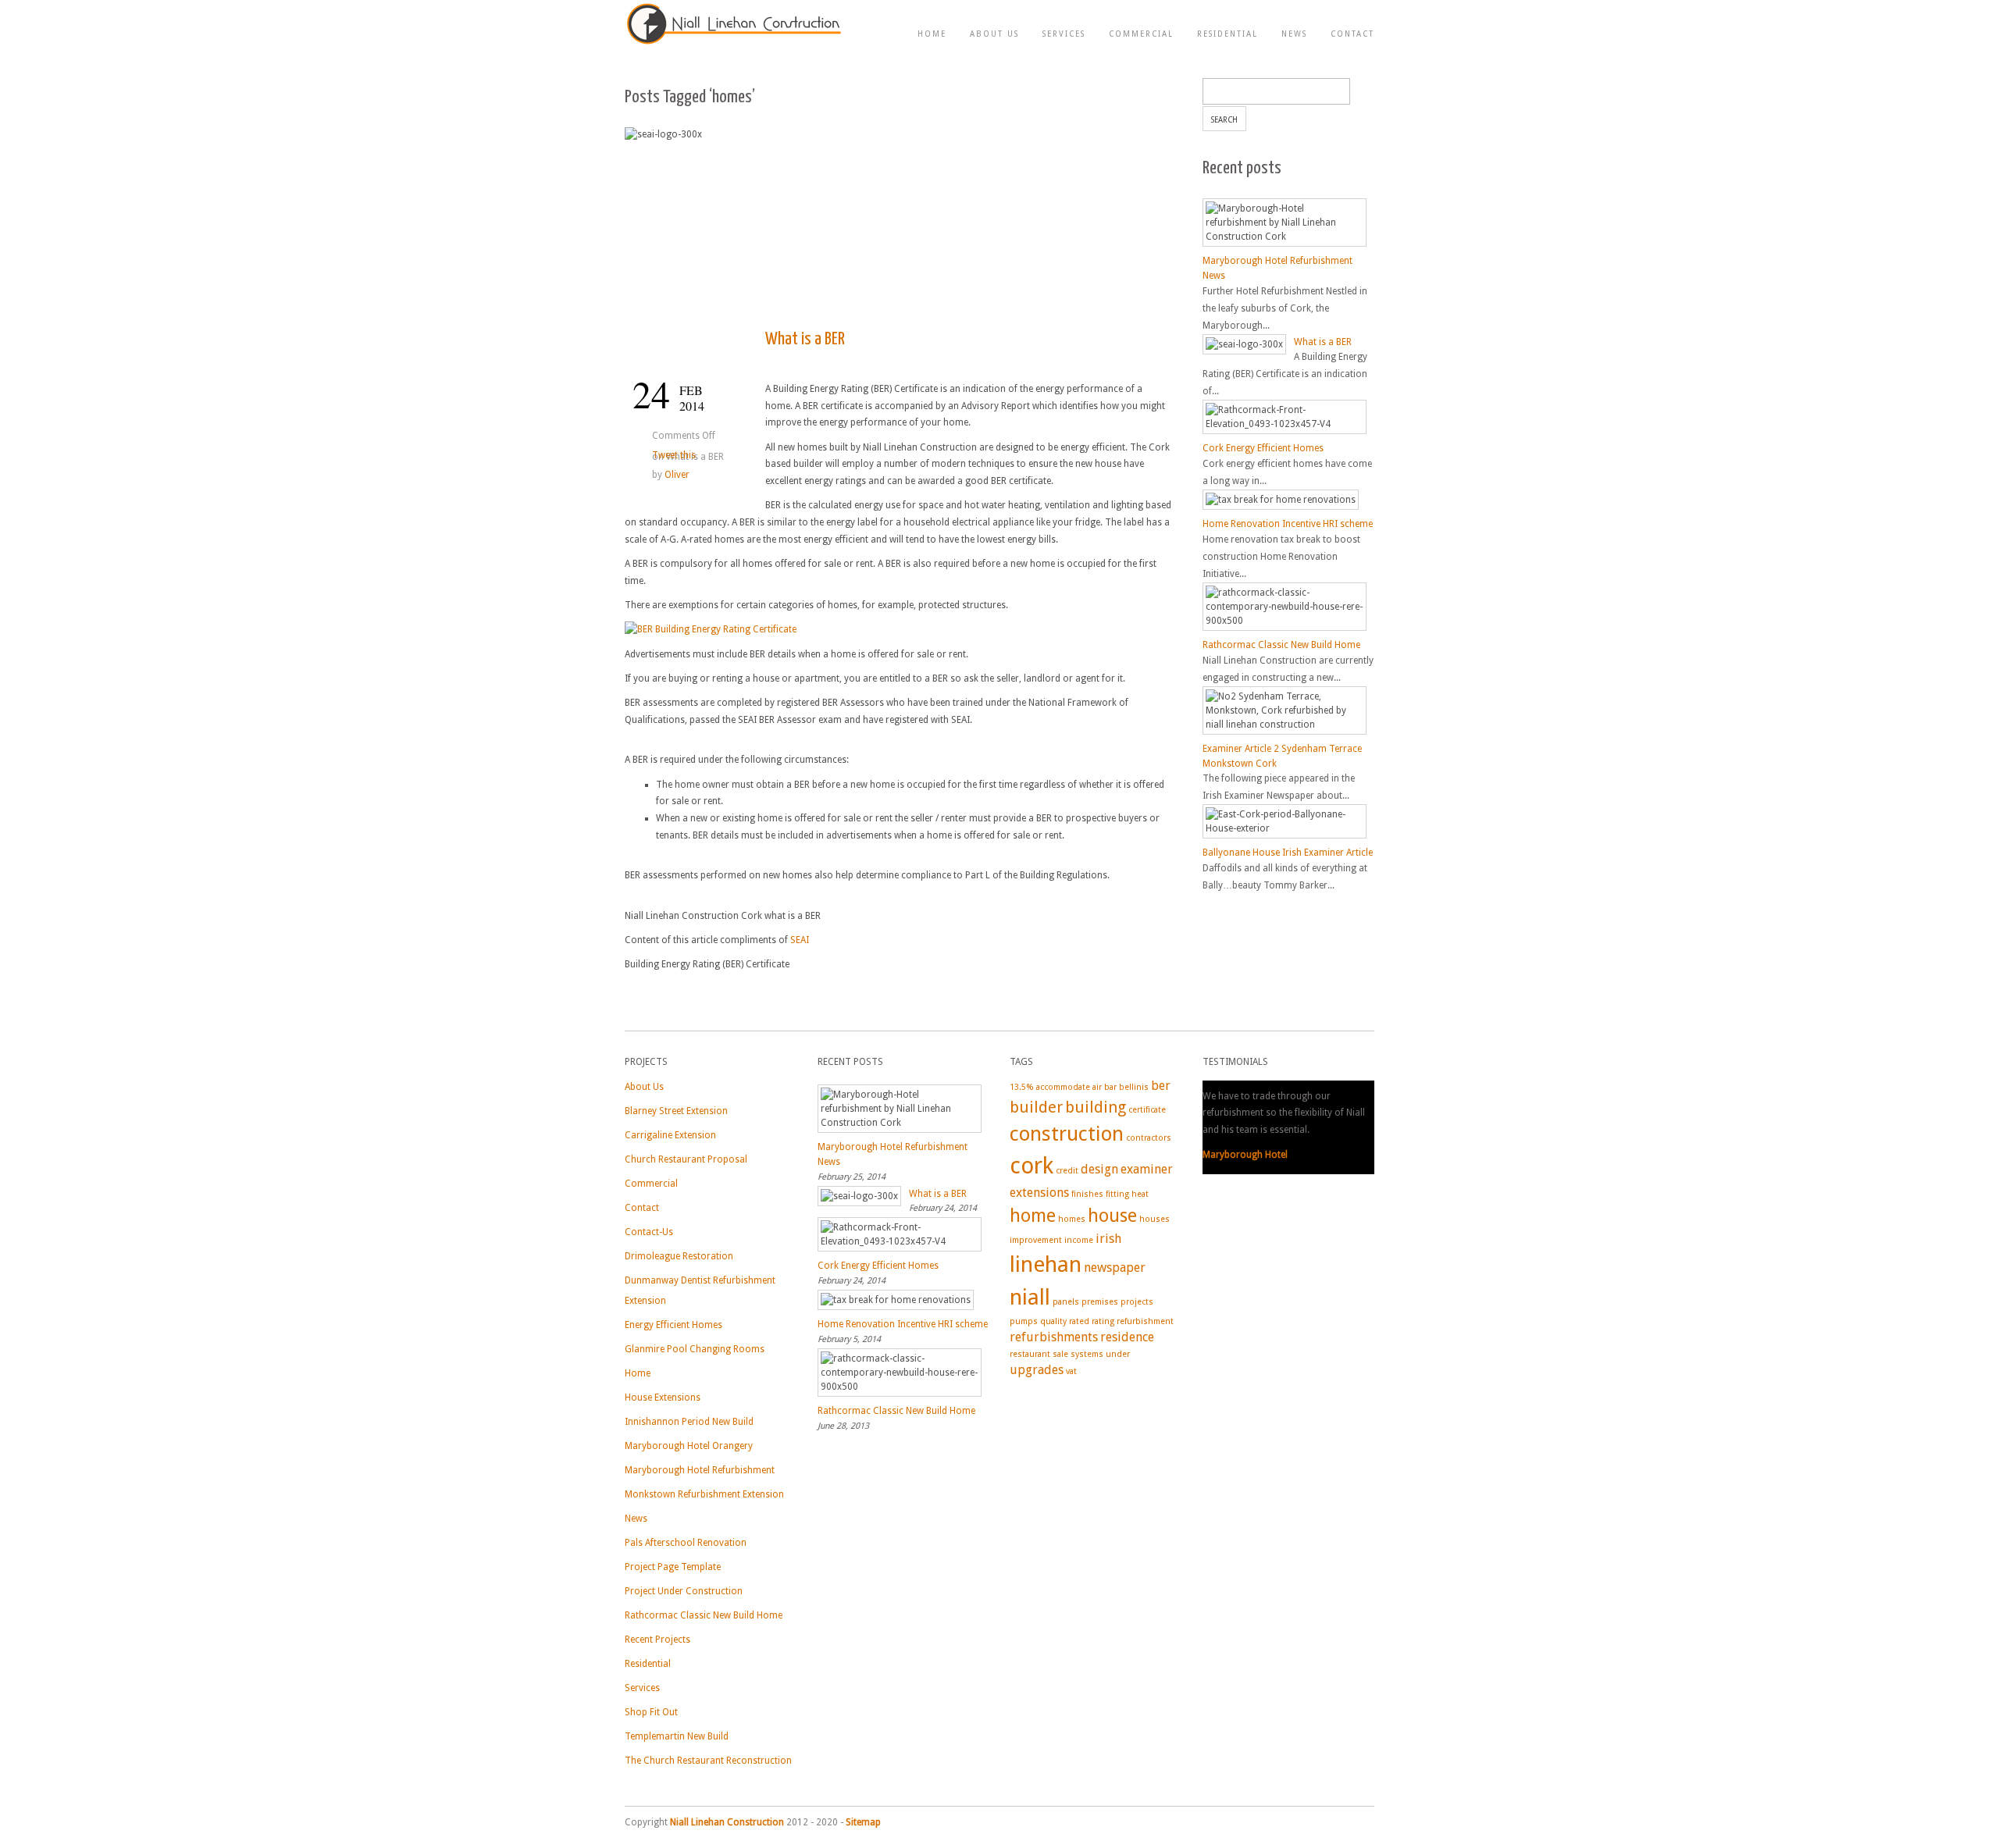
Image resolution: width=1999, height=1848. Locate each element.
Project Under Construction (684, 1591)
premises (1100, 1302)
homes (1072, 1219)
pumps (1024, 1321)
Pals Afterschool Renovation (686, 1543)
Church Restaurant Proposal (686, 1159)
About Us (994, 34)
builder (1036, 1107)
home (1033, 1216)
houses (1155, 1219)
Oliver (677, 475)
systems (1087, 1354)
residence (1127, 1337)
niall (1030, 1297)
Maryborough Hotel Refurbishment (700, 1470)
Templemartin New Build (677, 1736)
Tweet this (674, 455)
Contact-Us (649, 1232)
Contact (1352, 34)
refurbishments (1054, 1337)
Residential (1228, 34)
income (1079, 1240)
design (1099, 1169)
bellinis (1134, 1087)
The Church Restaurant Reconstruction (708, 1761)
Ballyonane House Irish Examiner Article (1288, 853)
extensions (1039, 1193)
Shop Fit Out (651, 1712)
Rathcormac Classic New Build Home (1281, 645)
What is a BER (805, 339)
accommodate (1063, 1087)
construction (1067, 1134)
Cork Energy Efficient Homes (1263, 448)
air (1097, 1087)
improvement (1036, 1240)
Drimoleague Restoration (679, 1256)
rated (1079, 1321)
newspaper (1115, 1268)
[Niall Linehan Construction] (734, 44)
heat (1140, 1194)
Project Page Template (673, 1567)
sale (1060, 1354)
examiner (1147, 1169)
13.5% (1022, 1087)
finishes (1087, 1194)
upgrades (1037, 1370)
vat (1071, 1371)
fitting (1117, 1194)
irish (1108, 1239)
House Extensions (663, 1398)
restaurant (1030, 1354)
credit (1067, 1171)
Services (1064, 34)
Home (932, 34)
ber (1161, 1086)
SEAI (800, 940)
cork (1032, 1166)
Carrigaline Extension (670, 1135)
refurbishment (1145, 1321)
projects (1137, 1302)
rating (1103, 1321)
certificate (1147, 1110)
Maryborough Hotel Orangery (689, 1446)
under (1118, 1354)
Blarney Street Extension (676, 1111)
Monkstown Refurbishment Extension (704, 1494)
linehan (1046, 1264)
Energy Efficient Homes (673, 1325)
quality (1053, 1321)
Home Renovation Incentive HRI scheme (1288, 524)
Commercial (1141, 34)
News (1294, 34)
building (1096, 1107)
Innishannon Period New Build (689, 1422)
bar (1110, 1087)
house (1112, 1216)
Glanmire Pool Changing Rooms (695, 1349)
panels (1066, 1302)
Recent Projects (657, 1640)
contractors (1149, 1138)
